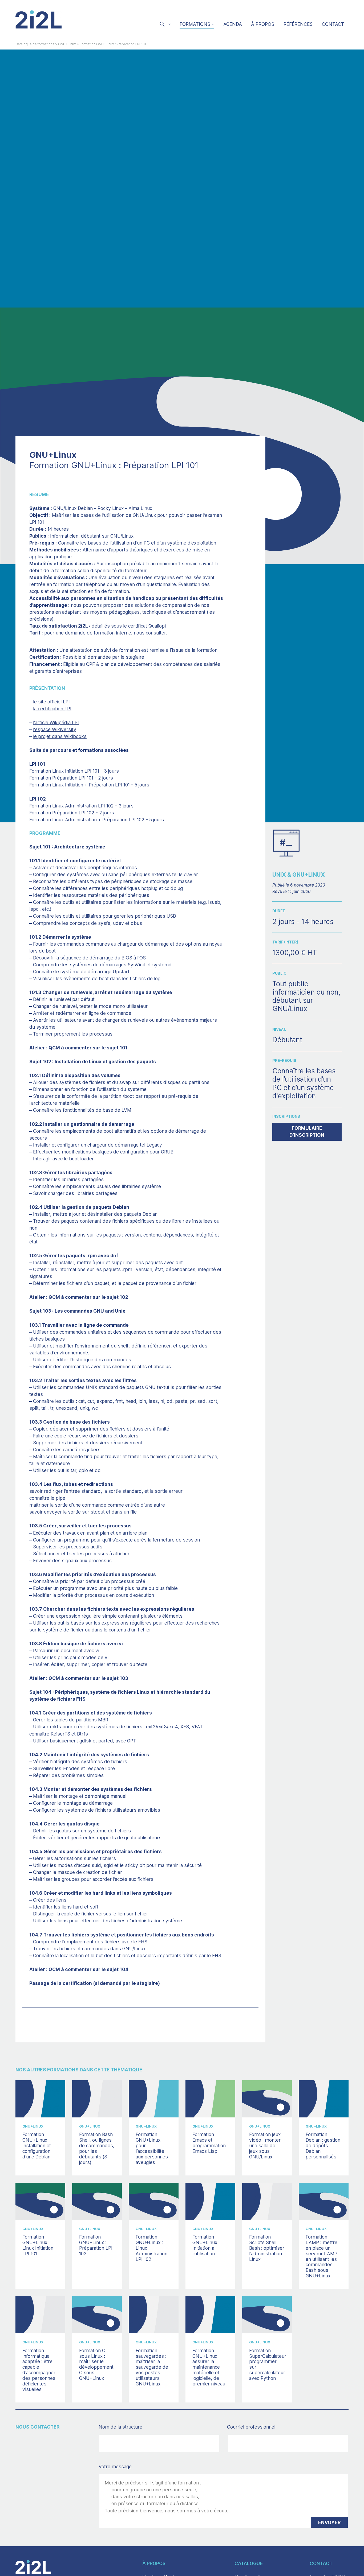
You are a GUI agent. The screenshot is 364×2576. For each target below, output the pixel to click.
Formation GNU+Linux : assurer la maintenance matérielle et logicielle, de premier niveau (209, 2367)
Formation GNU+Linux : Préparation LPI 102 (96, 2245)
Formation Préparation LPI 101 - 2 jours (71, 778)
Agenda (233, 24)
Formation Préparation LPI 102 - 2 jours (72, 813)
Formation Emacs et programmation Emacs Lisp (209, 2143)
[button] (165, 25)
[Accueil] (39, 19)
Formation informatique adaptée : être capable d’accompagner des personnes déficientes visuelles (39, 2370)
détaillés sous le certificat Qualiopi (129, 626)
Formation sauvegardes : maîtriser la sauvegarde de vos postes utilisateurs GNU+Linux (152, 2367)
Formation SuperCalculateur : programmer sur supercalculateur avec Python (269, 2364)
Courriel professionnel (262, 2427)
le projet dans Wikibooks (60, 736)
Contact (333, 24)
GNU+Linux (67, 44)
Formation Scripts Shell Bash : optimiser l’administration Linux (267, 2248)
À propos (263, 24)
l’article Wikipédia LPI (56, 722)
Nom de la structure (131, 2427)
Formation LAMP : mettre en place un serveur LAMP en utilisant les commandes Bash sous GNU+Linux (321, 2256)
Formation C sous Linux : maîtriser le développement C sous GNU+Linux (96, 2364)
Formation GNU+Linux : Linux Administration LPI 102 (151, 2248)
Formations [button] (195, 24)
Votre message (115, 2466)
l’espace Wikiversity (55, 729)
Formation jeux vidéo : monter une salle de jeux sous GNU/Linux (265, 2145)
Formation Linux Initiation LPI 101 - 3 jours (74, 771)
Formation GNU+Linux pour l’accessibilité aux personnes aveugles (152, 2148)
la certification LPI (52, 709)
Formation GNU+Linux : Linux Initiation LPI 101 (38, 2245)
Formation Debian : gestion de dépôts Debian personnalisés (323, 2145)
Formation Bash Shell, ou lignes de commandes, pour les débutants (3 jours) (97, 2148)
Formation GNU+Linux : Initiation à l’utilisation (206, 2245)
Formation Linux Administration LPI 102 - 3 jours (81, 806)
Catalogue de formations (35, 44)
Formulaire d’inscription (307, 1132)
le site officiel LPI (51, 702)
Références (298, 24)
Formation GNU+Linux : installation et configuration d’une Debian (37, 2145)
